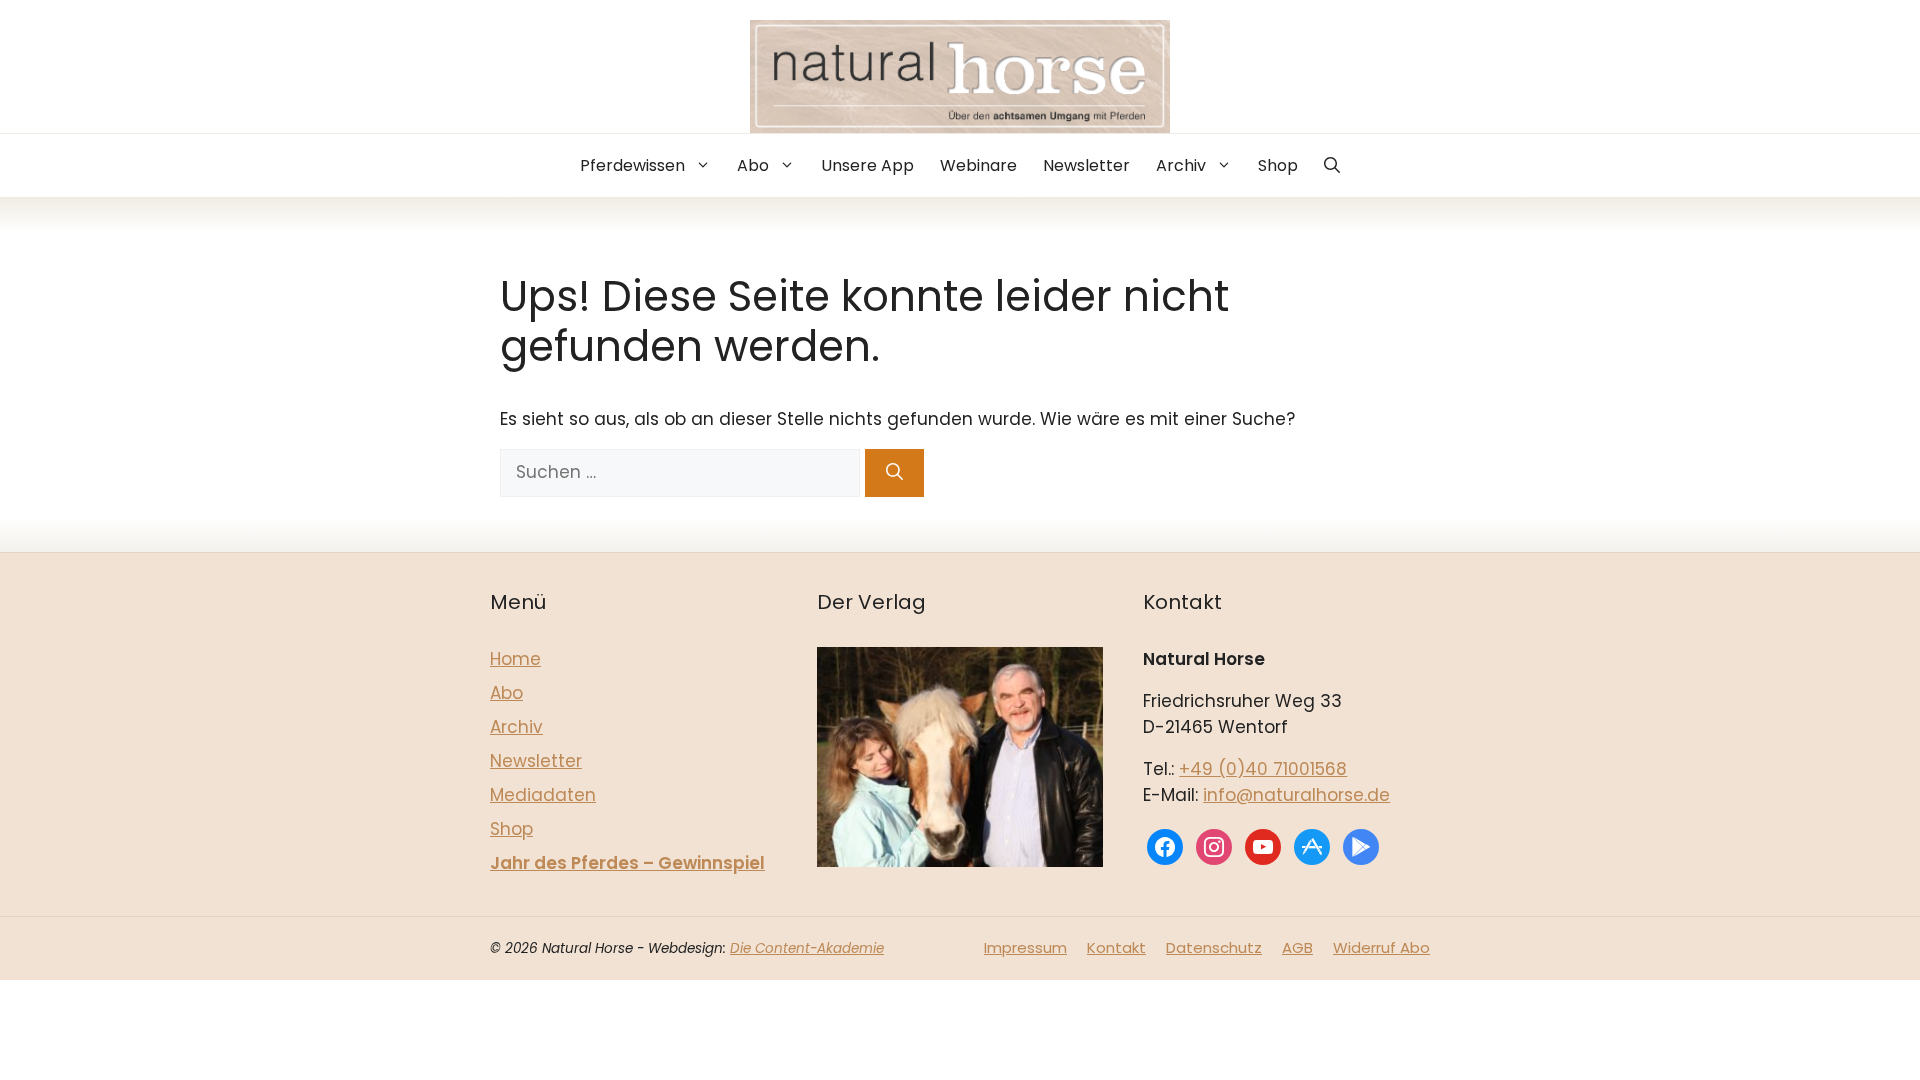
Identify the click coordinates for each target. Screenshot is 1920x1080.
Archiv (1181, 165)
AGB (1297, 947)
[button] (1332, 165)
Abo (753, 165)
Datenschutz (1214, 947)
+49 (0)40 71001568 (1263, 769)
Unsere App (867, 165)
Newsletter (1086, 165)
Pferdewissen (632, 165)
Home (515, 659)
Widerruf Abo (1381, 947)
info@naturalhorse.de (1296, 795)
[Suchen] (894, 473)
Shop (1278, 165)
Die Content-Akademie (807, 948)
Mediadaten (543, 795)
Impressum (1025, 947)
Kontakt (1116, 947)
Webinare (978, 165)
